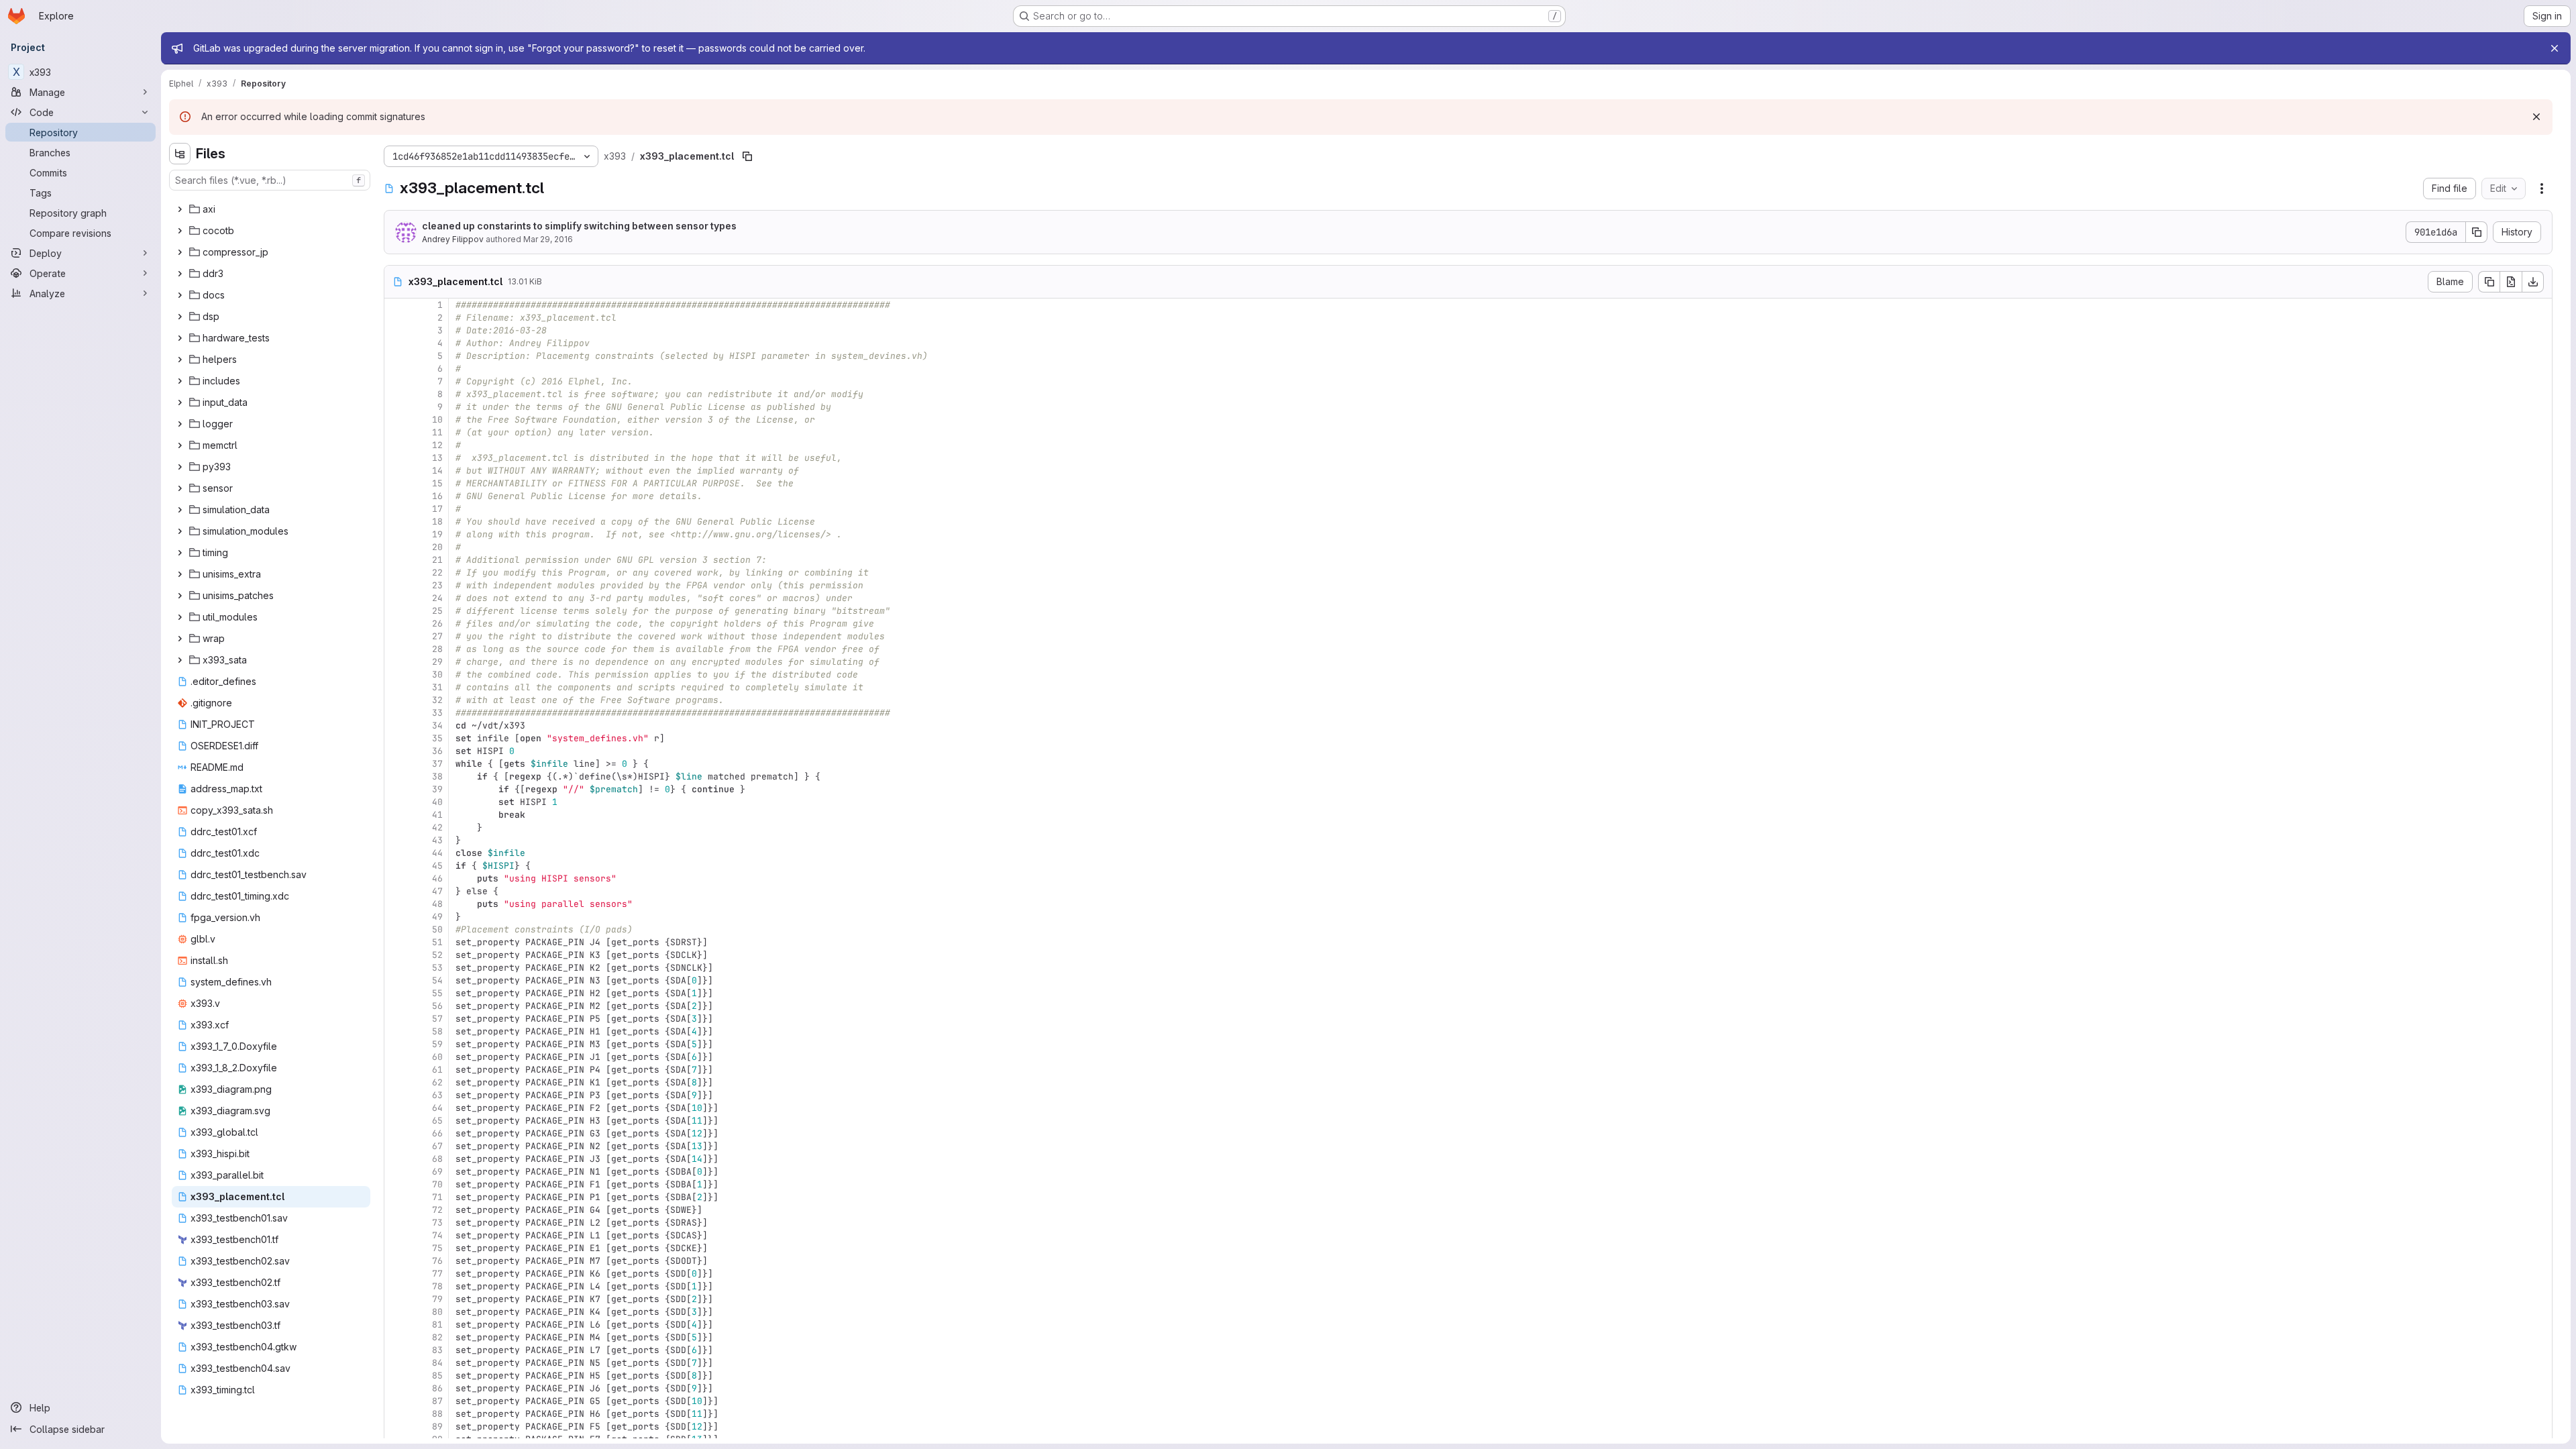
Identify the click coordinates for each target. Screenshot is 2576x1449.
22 (437, 573)
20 (437, 547)
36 (437, 751)
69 (437, 1172)
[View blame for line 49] (396, 917)
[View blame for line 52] (396, 955)
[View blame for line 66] (396, 1133)
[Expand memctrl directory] (180, 445)
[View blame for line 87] (396, 1401)
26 (437, 624)
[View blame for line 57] (396, 1019)
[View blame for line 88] (396, 1414)
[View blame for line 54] (396, 980)
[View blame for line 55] (396, 993)
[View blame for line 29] (396, 662)
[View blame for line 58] (396, 1031)
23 (437, 585)
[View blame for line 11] (396, 432)
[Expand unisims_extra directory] (180, 574)
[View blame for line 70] (396, 1184)
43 (437, 840)
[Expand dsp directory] (180, 317)
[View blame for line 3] (396, 330)
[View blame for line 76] (396, 1261)
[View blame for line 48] (396, 904)
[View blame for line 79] (396, 1299)
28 (437, 649)
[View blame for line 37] (396, 764)
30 (437, 675)
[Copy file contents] (2489, 282)
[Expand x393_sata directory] (180, 660)
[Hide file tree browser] (180, 154)
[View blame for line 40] (396, 802)
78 (437, 1286)
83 (437, 1350)
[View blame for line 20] (396, 547)
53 (437, 968)
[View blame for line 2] (396, 318)
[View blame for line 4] (396, 343)
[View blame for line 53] (396, 968)
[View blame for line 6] (396, 369)
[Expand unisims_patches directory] (180, 596)
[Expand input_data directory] (180, 402)
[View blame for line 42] (396, 827)
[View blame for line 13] (396, 458)
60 (437, 1057)
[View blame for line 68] (396, 1159)
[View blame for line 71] (396, 1197)
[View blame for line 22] (396, 573)
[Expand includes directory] (180, 381)
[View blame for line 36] (396, 751)
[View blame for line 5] (396, 356)
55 (437, 993)
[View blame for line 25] (396, 611)
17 (437, 509)
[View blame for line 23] (396, 585)
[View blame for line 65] (396, 1121)
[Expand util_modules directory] (180, 617)
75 (437, 1248)
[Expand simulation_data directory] (180, 510)
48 (437, 904)
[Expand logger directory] (180, 424)
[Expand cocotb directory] (180, 231)
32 (437, 700)
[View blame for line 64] (396, 1108)
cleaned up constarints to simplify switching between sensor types (579, 226)
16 (437, 496)
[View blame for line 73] (396, 1223)
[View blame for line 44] (396, 853)
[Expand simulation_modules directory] (180, 531)
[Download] (2533, 282)
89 (437, 1427)
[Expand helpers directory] (180, 360)
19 (437, 534)
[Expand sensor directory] (180, 488)
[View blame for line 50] (396, 929)
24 (437, 598)
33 (437, 713)
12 (437, 445)
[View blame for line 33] (396, 713)
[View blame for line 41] (396, 815)
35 (437, 738)
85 (437, 1376)
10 (437, 420)
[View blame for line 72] (396, 1210)
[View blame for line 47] (396, 891)
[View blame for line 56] (396, 1006)
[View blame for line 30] (396, 675)
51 (437, 942)
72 (437, 1210)
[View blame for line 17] (396, 509)
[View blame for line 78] (396, 1286)
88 (437, 1414)
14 (437, 471)
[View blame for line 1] (396, 305)
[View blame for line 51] (396, 942)
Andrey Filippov (453, 239)
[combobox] (270, 180)
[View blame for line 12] (396, 445)
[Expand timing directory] (180, 553)
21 (437, 560)
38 (437, 776)
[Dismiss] (2536, 117)
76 (437, 1261)
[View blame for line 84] (396, 1363)
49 (437, 917)
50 (437, 929)
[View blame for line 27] (396, 636)
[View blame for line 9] (396, 407)
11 (437, 432)
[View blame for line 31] (396, 687)
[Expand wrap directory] (180, 639)
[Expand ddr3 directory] (180, 274)
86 (437, 1388)
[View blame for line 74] (396, 1235)
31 (437, 687)
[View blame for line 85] (396, 1376)
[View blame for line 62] (396, 1082)
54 (437, 980)
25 (437, 611)
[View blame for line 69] (396, 1172)
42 (437, 827)
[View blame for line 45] (396, 866)
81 (437, 1325)
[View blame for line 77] (396, 1274)
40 (437, 802)
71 (437, 1197)
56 (437, 1006)
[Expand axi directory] (180, 209)
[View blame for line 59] (396, 1044)
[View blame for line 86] (396, 1388)
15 (437, 483)
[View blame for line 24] (396, 598)
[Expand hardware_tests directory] (180, 338)
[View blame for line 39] (396, 789)
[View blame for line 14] (396, 471)
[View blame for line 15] (396, 483)
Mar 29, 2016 (548, 239)
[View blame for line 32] (396, 700)
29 (437, 662)
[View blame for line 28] (396, 649)
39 (437, 789)
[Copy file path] (747, 156)
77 (437, 1274)
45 (437, 866)
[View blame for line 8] (396, 394)
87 (437, 1401)
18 (437, 522)
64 (437, 1108)
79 (437, 1299)
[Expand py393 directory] (180, 467)
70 (437, 1184)
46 (437, 878)
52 (437, 955)
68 (437, 1159)
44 (437, 853)
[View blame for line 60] (396, 1057)
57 (437, 1019)
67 (437, 1146)
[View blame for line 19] (396, 534)
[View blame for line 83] (396, 1350)
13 (437, 458)
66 (437, 1133)
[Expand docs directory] (180, 295)
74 (437, 1235)
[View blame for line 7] (396, 381)
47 (437, 891)
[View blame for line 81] (396, 1325)
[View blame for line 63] (396, 1095)
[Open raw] (2511, 282)
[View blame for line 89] (396, 1427)
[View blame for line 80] (396, 1312)
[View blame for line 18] (396, 522)
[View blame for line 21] (396, 560)
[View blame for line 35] (396, 738)
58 (437, 1031)
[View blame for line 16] (396, 496)
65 (437, 1121)
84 (437, 1363)
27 (437, 636)
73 (437, 1223)
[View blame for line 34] (396, 726)
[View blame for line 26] (396, 624)
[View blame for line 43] (396, 840)
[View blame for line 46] (396, 878)
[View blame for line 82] (396, 1337)
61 (437, 1070)
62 (437, 1082)
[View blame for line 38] (396, 776)
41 (437, 815)
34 (437, 726)
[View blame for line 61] (396, 1070)
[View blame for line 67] (396, 1146)
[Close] (2555, 48)
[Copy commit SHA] (2477, 232)
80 (437, 1312)
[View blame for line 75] (396, 1248)
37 (437, 764)
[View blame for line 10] (396, 420)
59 (437, 1044)
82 (437, 1337)
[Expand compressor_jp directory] (180, 252)
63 (437, 1095)
